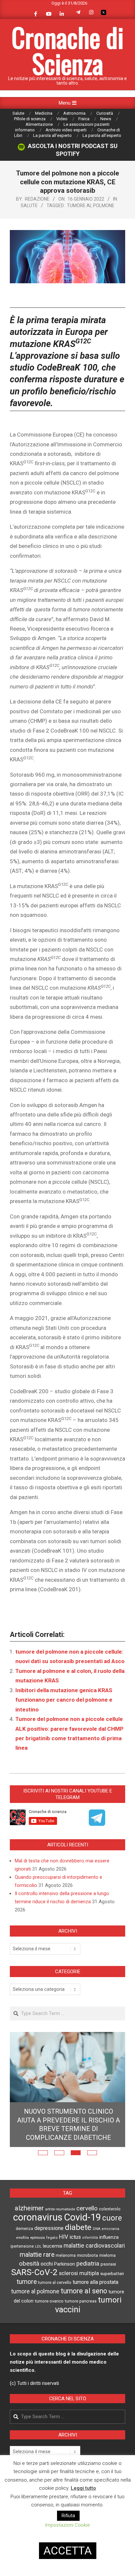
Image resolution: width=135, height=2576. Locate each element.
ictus (75, 2237)
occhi (47, 2264)
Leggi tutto (83, 2488)
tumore (27, 2282)
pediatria (88, 2263)
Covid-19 (82, 2217)
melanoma (66, 2255)
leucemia (53, 2246)
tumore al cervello (55, 2283)
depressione (49, 2228)
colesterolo (110, 2209)
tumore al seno (84, 2291)
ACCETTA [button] (68, 2551)
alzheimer (29, 2208)
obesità (29, 2264)
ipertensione (22, 2246)
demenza (24, 2229)
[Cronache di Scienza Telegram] (97, 1824)
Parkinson (65, 2264)
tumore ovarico (49, 2301)
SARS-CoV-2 (34, 2272)
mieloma (107, 2255)
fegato (52, 2238)
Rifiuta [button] (68, 2516)
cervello (87, 2208)
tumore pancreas (81, 2301)
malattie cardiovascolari (94, 2246)
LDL (38, 2246)
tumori (110, 2300)
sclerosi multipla (79, 2273)
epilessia (38, 2237)
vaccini (68, 2309)
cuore (112, 2218)
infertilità (90, 2238)
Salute (29, 206)
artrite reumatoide (60, 2209)
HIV (64, 2237)
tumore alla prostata (96, 2282)
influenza (109, 2237)
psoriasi (108, 2264)
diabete (78, 2227)
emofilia (23, 2238)
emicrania (110, 2229)
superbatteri (112, 2274)
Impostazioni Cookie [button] (68, 2525)
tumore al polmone (91, 206)
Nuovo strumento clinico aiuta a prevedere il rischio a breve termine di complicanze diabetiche (68, 2124)
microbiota (87, 2255)
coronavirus (38, 2217)
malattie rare (37, 2255)
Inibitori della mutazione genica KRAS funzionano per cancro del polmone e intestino (64, 1700)
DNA (96, 2229)
